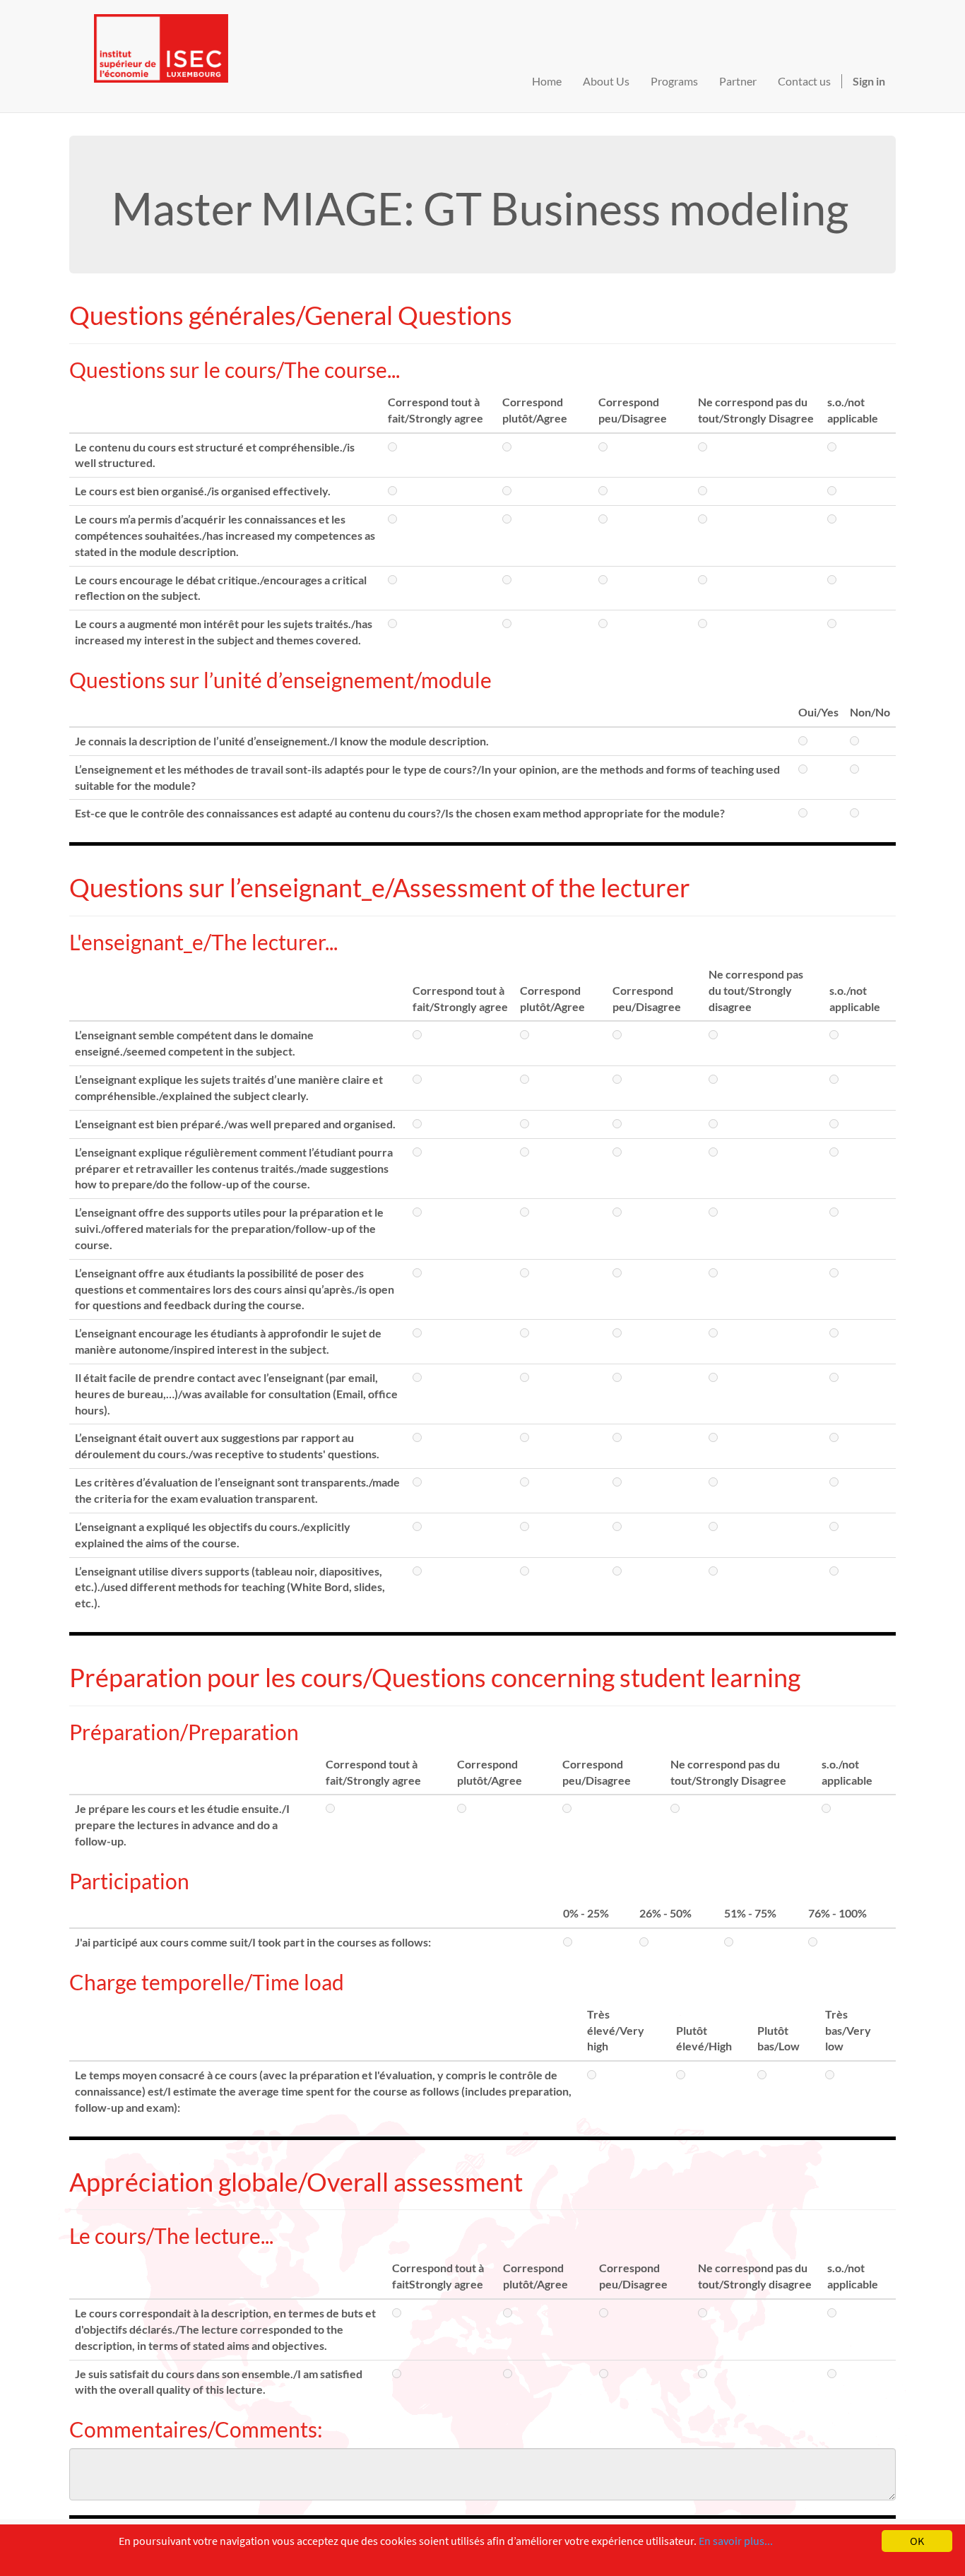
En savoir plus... (736, 2541)
